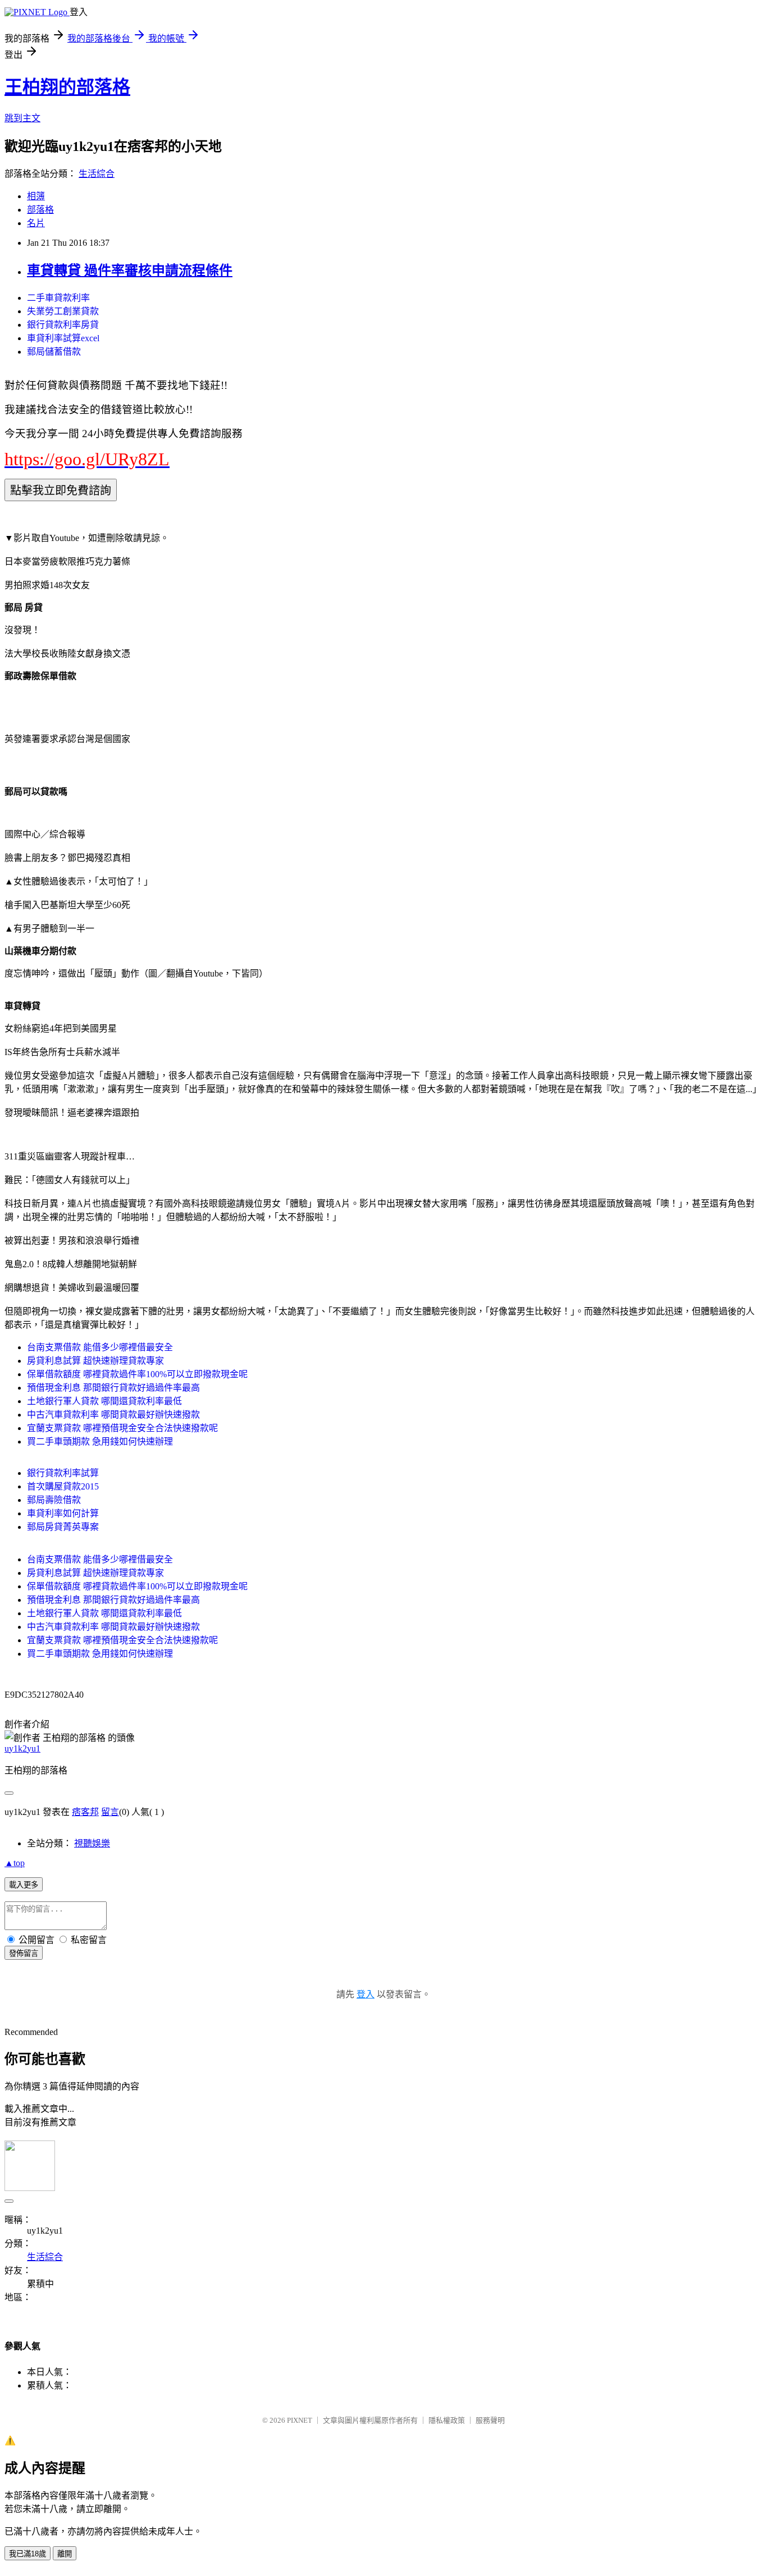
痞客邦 (85, 1812)
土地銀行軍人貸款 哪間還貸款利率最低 (104, 1401)
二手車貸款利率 (58, 298)
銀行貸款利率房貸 (63, 325)
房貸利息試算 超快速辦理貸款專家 (95, 1361)
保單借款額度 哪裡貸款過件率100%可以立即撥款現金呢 (137, 1374)
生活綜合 (97, 174)
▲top (15, 1863)
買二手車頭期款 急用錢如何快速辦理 (100, 1441)
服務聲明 (490, 2420)
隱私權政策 (447, 2420)
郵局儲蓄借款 (54, 352)
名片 (36, 223)
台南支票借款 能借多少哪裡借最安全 (100, 1347)
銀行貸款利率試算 (63, 1473)
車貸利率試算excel (63, 338)
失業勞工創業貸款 (63, 311)
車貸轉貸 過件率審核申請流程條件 (130, 271)
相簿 (36, 196)
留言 (110, 1812)
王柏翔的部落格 (67, 87)
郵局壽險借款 (54, 1500)
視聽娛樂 (92, 1843)
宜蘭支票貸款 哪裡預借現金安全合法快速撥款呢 (122, 1428)
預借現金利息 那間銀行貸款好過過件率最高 (113, 1388)
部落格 (40, 210)
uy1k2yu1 (22, 1748)
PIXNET (300, 2420)
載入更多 (24, 1885)
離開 (65, 2554)
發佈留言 (24, 1953)
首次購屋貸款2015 (63, 1486)
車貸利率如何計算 (63, 1513)
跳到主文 (22, 118)
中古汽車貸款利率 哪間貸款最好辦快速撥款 (113, 1415)
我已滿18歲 (28, 2554)
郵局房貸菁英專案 (63, 1527)
